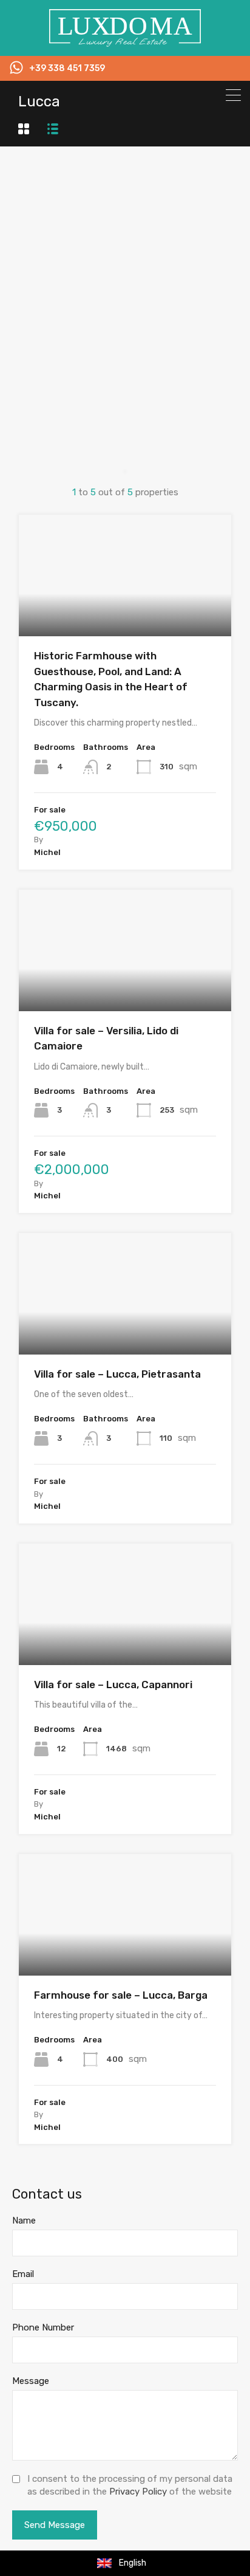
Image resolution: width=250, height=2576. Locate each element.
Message (31, 2381)
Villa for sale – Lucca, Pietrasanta (117, 1374)
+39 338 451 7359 (67, 69)
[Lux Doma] (125, 41)
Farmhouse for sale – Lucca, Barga (121, 1995)
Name (24, 2221)
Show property (125, 612)
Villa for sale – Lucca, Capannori (113, 1685)
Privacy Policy (138, 2492)
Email (23, 2274)
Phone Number (43, 2327)
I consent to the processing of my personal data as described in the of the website (130, 2485)
